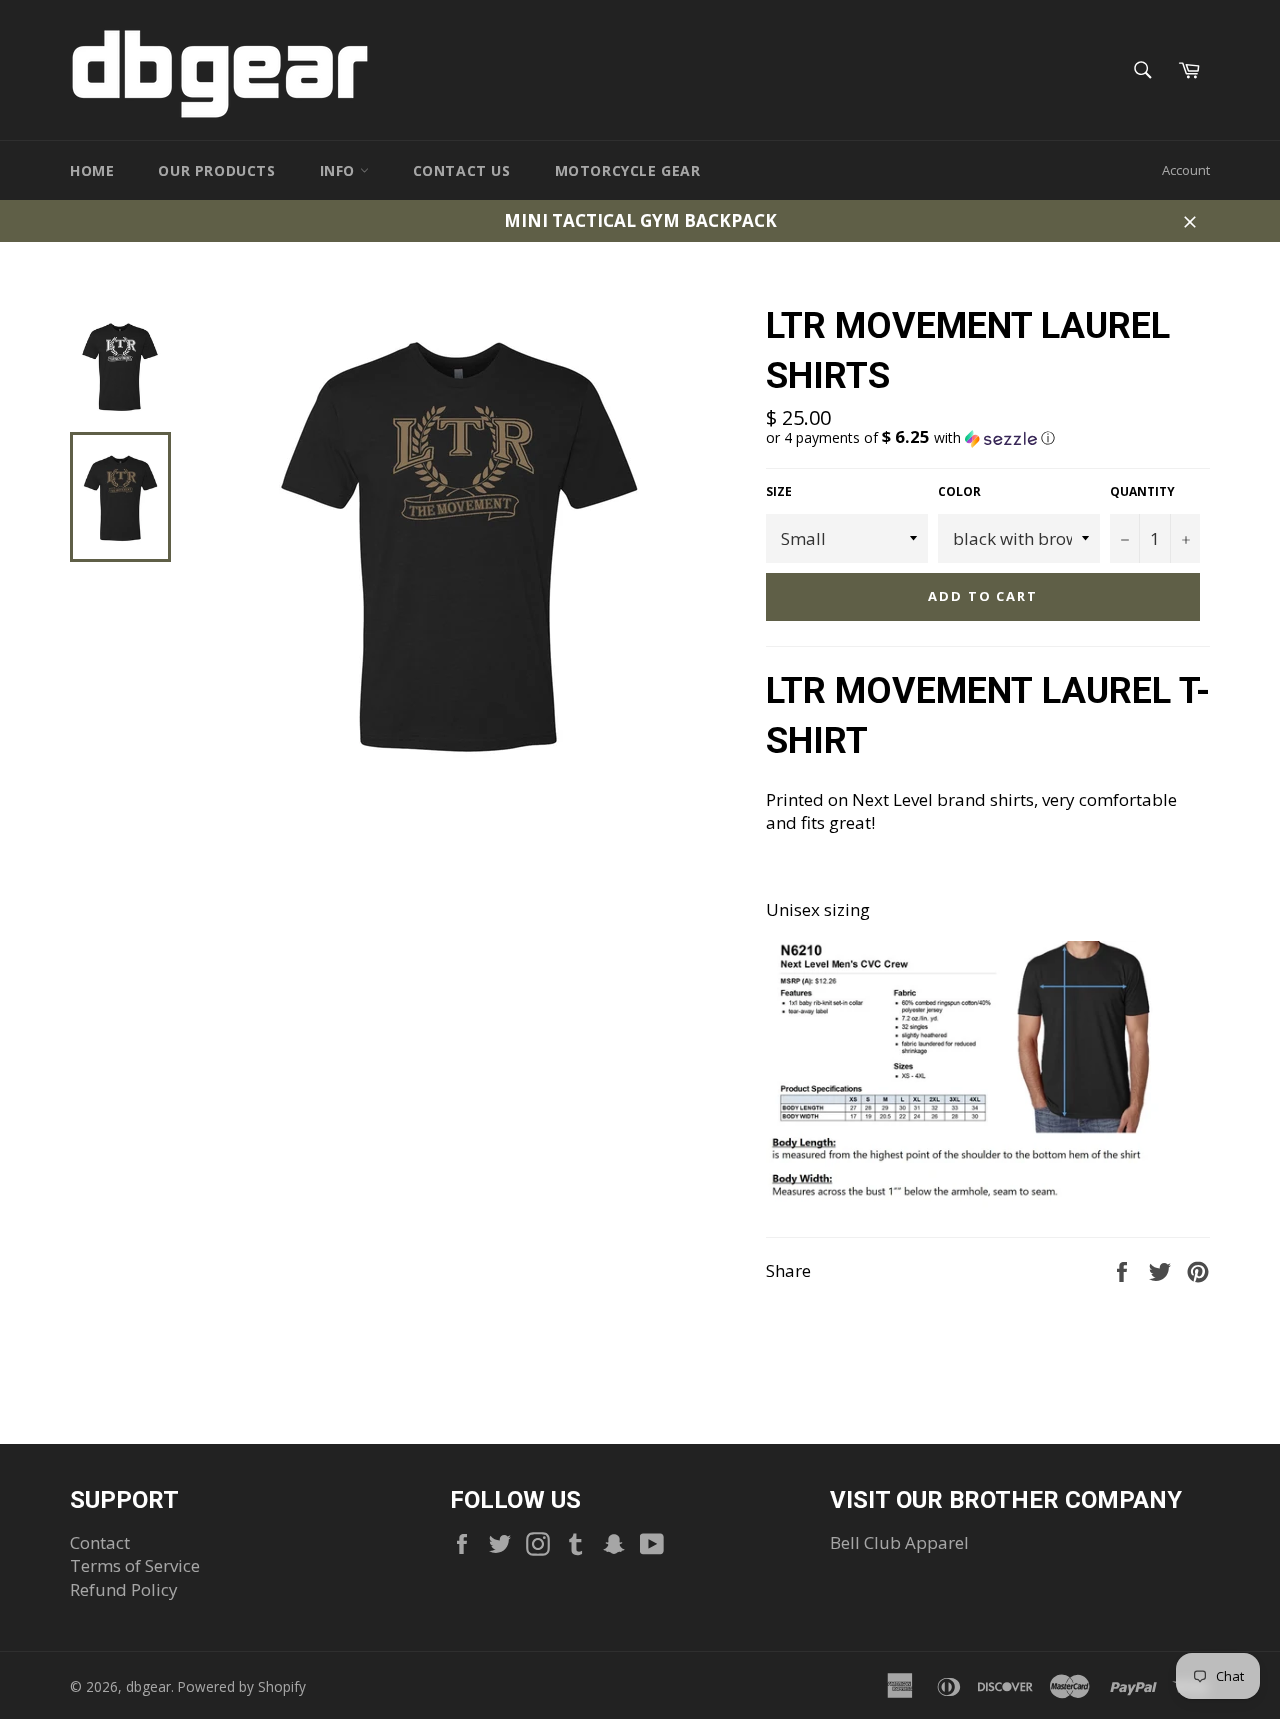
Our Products (216, 170)
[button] (988, 438)
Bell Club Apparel (899, 1542)
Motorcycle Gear (628, 170)
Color (959, 492)
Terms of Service (135, 1565)
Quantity (1142, 492)
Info (340, 170)
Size (779, 492)
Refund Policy (124, 1589)
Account (1186, 170)
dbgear (148, 1686)
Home (92, 170)
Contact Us (462, 170)
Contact (100, 1542)
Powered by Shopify (242, 1686)
